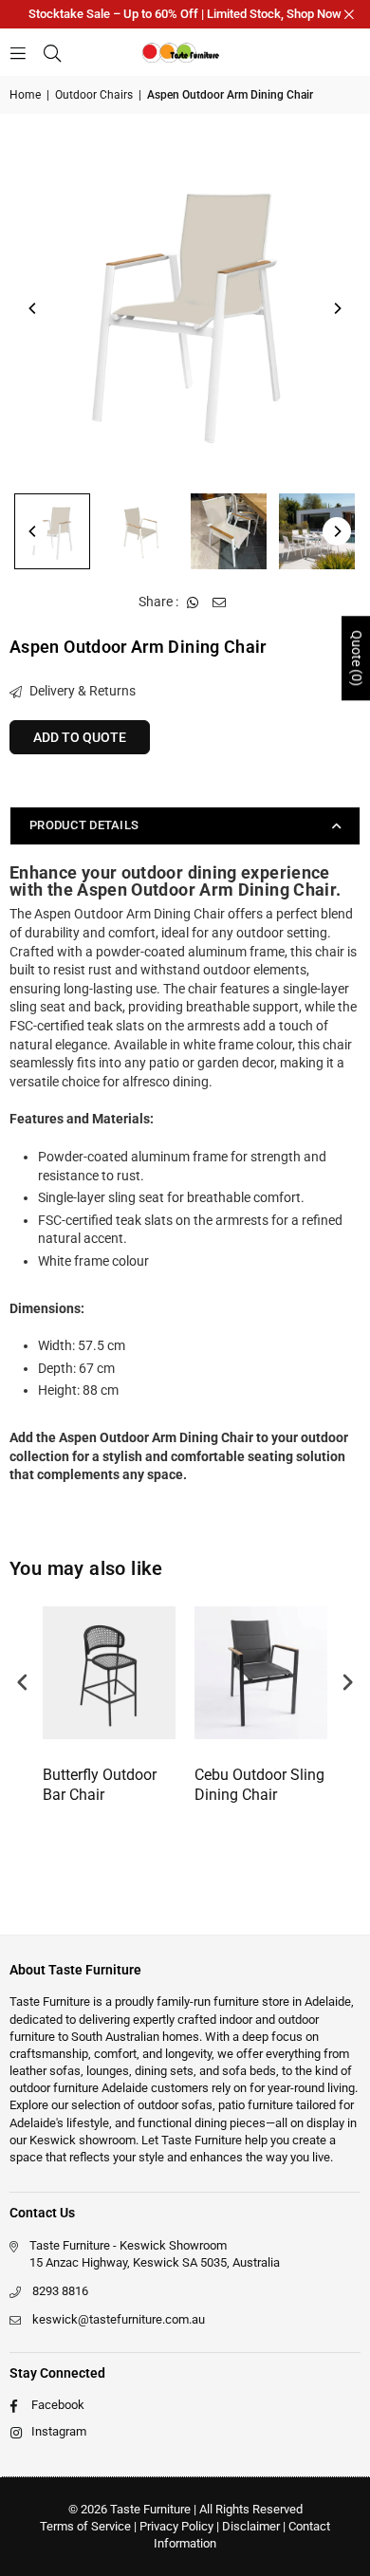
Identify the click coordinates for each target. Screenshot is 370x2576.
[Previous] (33, 308)
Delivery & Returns (81, 691)
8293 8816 (60, 2291)
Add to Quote (80, 737)
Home (25, 95)
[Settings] (343, 52)
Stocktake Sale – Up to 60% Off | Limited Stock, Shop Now (185, 14)
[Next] (337, 308)
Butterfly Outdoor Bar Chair (100, 1785)
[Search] (52, 52)
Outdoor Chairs (94, 95)
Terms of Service (85, 2526)
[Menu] (18, 52)
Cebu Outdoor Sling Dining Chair (259, 1785)
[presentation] (23, 1683)
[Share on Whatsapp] (193, 602)
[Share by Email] (220, 602)
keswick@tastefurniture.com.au (119, 2319)
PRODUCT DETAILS (84, 825)
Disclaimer (251, 2526)
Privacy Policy (176, 2526)
